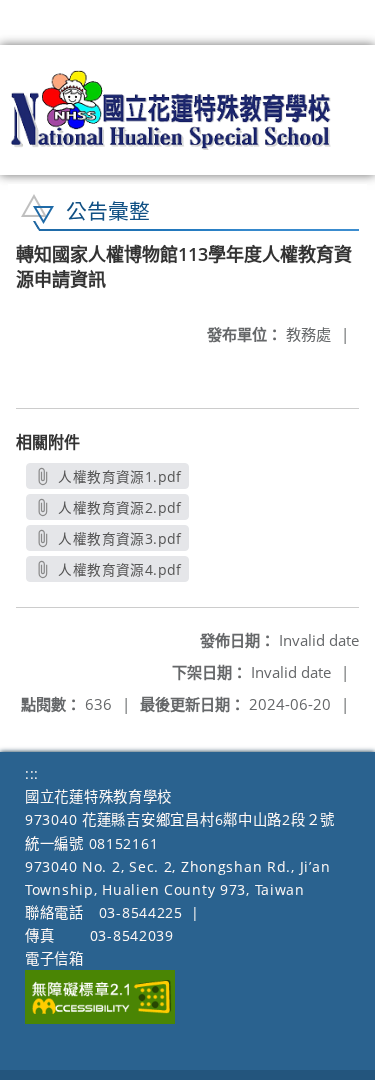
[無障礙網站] (100, 1018)
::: (32, 773)
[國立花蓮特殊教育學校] (171, 110)
